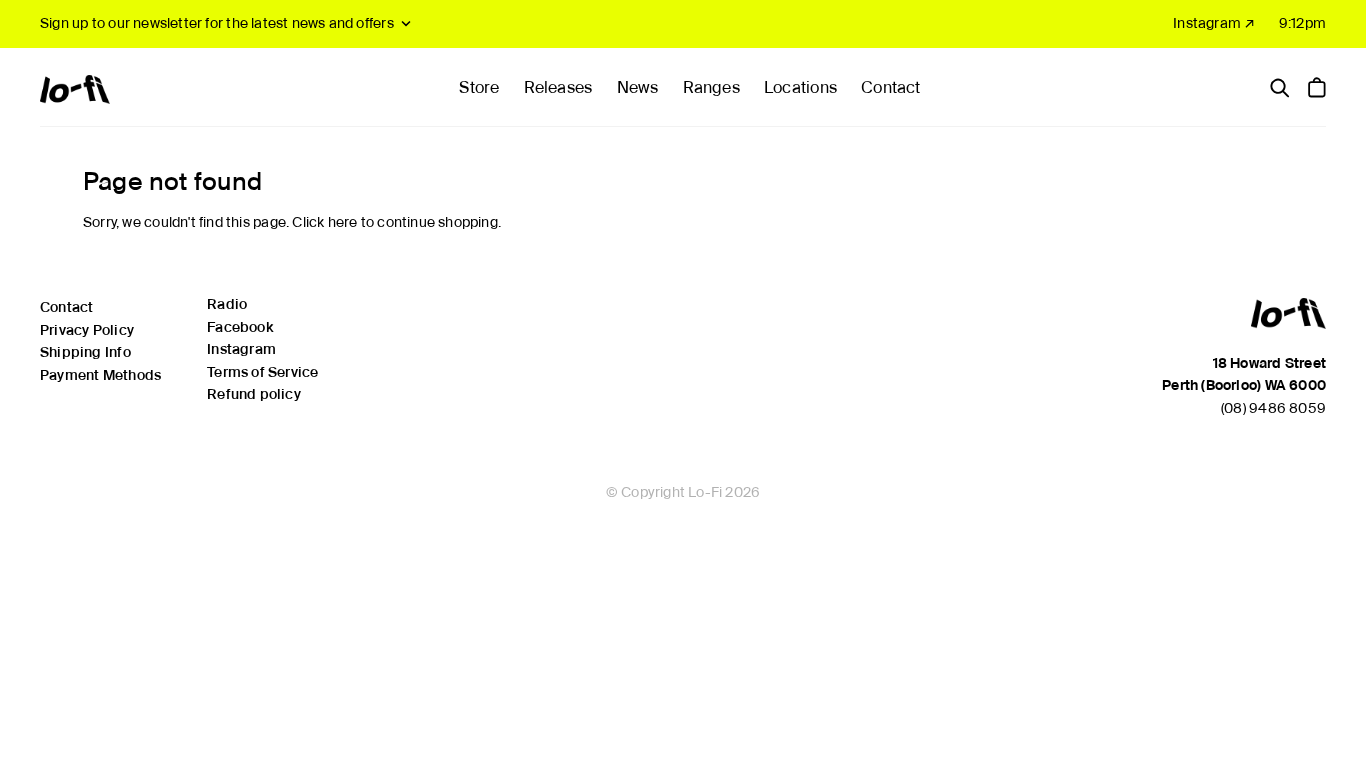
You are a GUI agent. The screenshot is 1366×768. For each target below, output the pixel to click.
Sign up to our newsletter (217, 23)
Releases (558, 87)
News (638, 87)
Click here (324, 222)
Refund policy (254, 394)
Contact (890, 87)
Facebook (240, 327)
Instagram (241, 349)
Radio (227, 304)
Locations (800, 87)
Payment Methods (100, 375)
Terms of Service (262, 372)
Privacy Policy (87, 330)
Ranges (711, 87)
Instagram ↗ (1214, 23)
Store (479, 87)
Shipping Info (85, 352)
